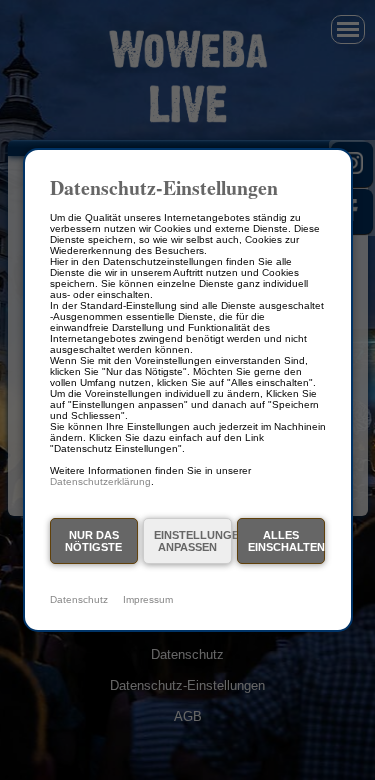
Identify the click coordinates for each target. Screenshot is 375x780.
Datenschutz (79, 599)
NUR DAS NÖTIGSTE (93, 541)
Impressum (148, 599)
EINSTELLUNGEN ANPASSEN (192, 541)
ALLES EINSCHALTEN (286, 541)
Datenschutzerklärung (100, 481)
